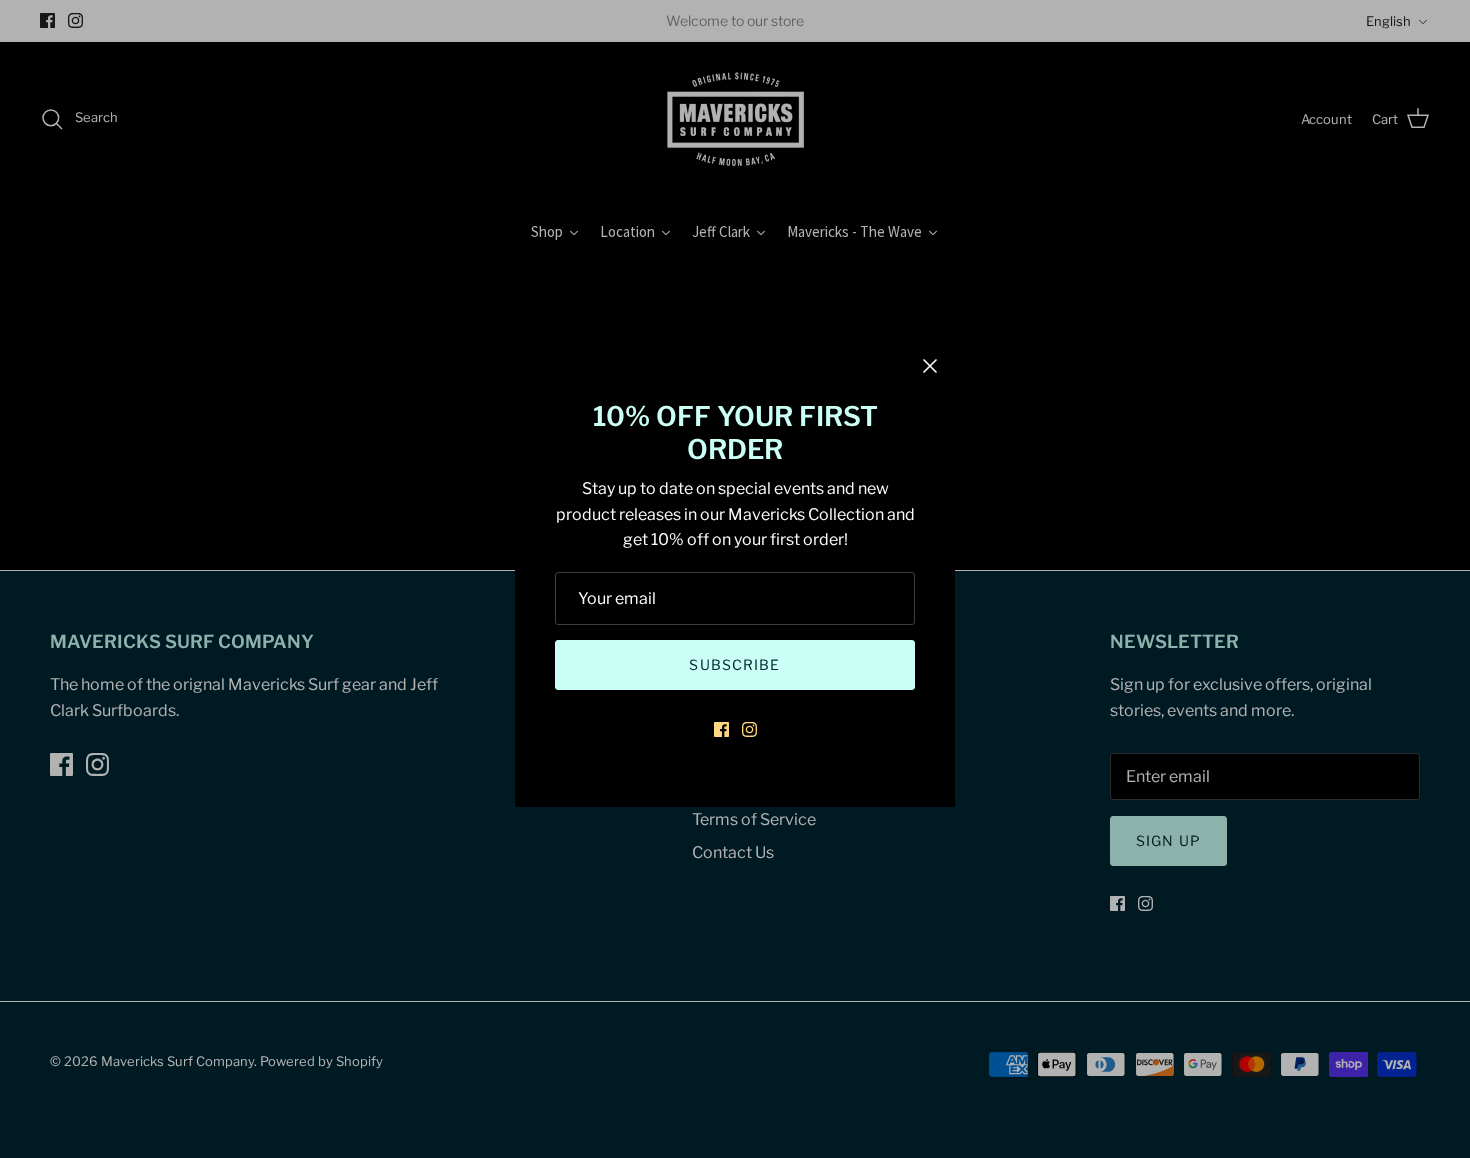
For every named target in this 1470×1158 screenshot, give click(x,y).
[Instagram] (749, 729)
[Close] (930, 366)
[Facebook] (721, 729)
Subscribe (734, 664)
